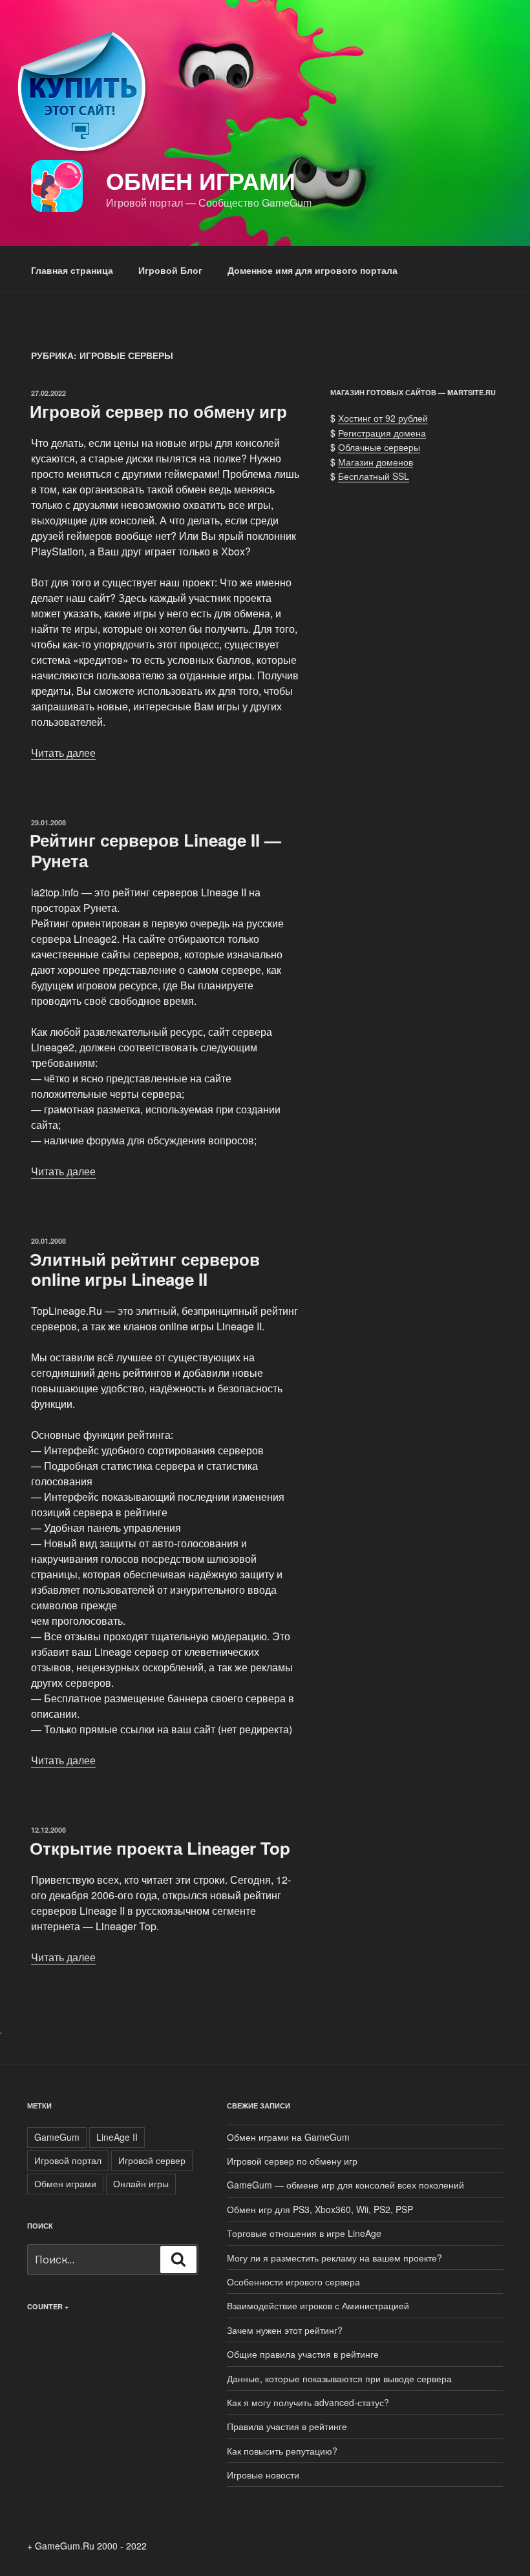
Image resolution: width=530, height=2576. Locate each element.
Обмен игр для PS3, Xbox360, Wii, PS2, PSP (320, 2209)
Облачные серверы (379, 447)
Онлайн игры (141, 2183)
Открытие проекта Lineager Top (160, 1848)
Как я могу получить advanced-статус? (308, 2402)
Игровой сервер (152, 2160)
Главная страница (72, 270)
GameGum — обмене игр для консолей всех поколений (345, 2185)
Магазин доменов (376, 462)
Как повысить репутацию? (282, 2451)
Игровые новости (263, 2475)
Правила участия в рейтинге (287, 2426)
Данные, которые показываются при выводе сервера (339, 2378)
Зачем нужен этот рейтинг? (285, 2330)
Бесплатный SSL (374, 476)
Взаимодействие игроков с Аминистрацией (318, 2305)
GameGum (57, 2137)
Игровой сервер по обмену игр (158, 411)
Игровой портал (68, 2160)
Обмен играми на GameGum (288, 2137)
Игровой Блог (170, 270)
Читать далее (63, 753)
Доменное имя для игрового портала (313, 270)
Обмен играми (201, 180)
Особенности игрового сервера (293, 2282)
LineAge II (117, 2137)
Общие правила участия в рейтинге (303, 2354)
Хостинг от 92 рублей (383, 418)
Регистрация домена (382, 433)
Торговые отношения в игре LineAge (304, 2233)
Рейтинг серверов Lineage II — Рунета (155, 850)
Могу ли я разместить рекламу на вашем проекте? (334, 2258)
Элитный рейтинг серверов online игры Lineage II (145, 1269)
